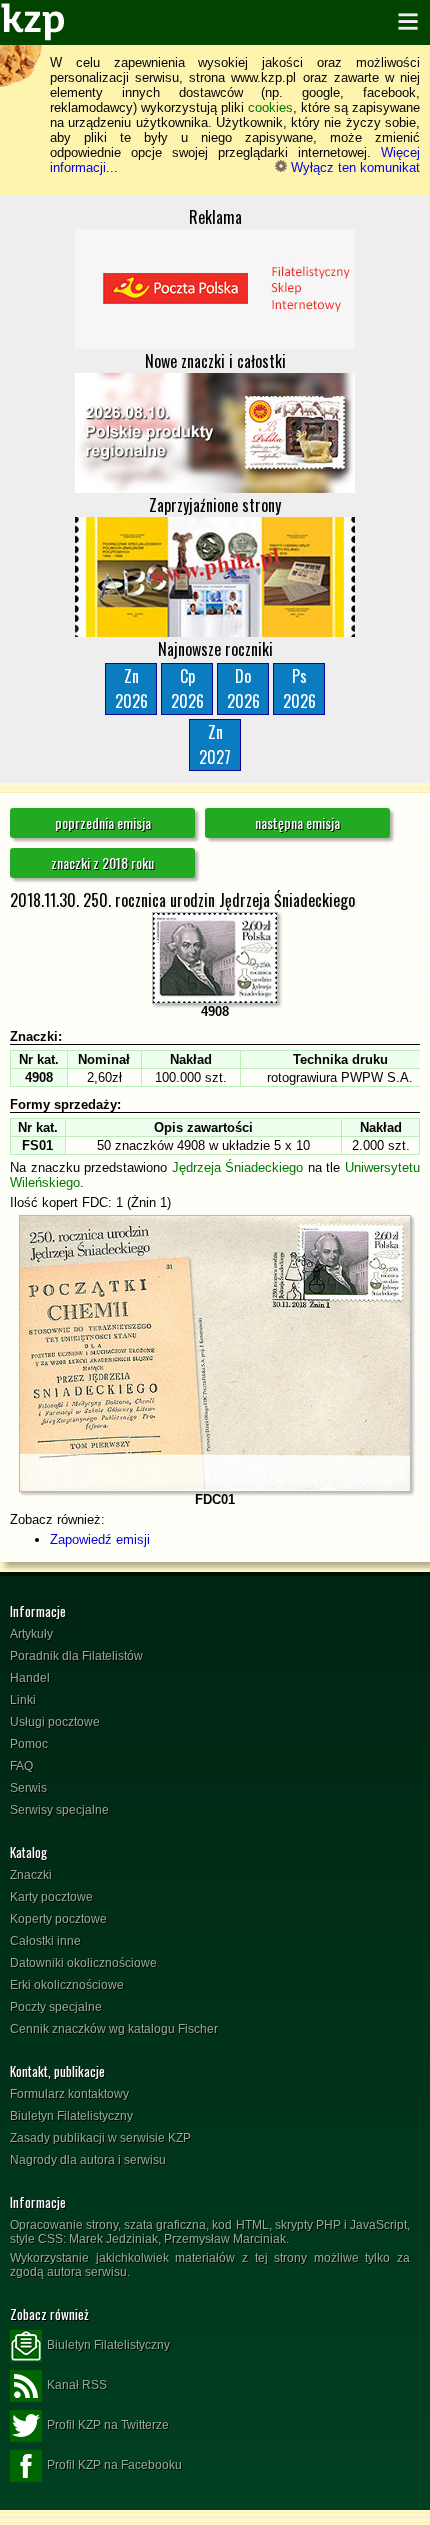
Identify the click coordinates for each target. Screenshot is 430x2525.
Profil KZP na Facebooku (114, 2465)
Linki (23, 1700)
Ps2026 (299, 688)
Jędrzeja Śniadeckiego (238, 1167)
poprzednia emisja (103, 822)
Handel (30, 1678)
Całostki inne (45, 1941)
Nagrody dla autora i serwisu (88, 2160)
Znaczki (31, 1875)
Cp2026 (187, 688)
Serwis (28, 1788)
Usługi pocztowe (55, 1722)
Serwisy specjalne (59, 1810)
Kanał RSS (77, 2385)
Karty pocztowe (51, 1897)
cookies (270, 107)
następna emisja (297, 822)
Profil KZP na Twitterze (108, 2425)
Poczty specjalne (56, 2007)
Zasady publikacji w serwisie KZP (100, 2138)
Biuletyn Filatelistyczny (71, 2116)
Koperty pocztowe (58, 1919)
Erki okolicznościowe (67, 1985)
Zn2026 (131, 688)
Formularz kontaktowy (69, 2094)
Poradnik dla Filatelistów (76, 1656)
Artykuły (31, 1634)
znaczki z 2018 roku (102, 862)
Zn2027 (215, 744)
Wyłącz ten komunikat (353, 167)
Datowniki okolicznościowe (83, 1963)
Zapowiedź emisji (100, 1539)
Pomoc (29, 1744)
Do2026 (243, 688)
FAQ (21, 1766)
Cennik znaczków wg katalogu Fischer (114, 2029)
